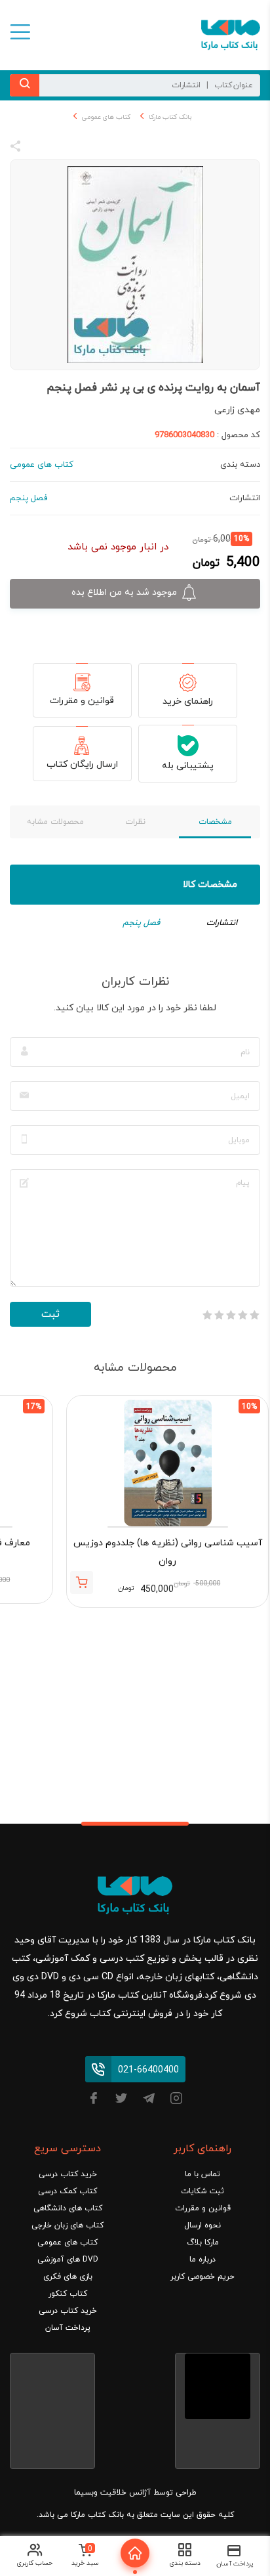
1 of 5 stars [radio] (254, 1315)
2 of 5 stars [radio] (242, 1315)
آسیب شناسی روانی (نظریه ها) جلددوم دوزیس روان (168, 1552)
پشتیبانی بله (188, 766)
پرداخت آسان (68, 2328)
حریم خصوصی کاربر (202, 2277)
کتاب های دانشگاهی (68, 2208)
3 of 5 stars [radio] (231, 1315)
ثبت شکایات (202, 2191)
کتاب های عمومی (106, 117)
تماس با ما (202, 2174)
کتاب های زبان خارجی (67, 2225)
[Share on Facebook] (39, 148)
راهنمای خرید (188, 701)
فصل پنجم (141, 923)
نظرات (135, 822)
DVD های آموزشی (68, 2260)
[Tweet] (87, 148)
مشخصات (215, 822)
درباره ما (202, 2260)
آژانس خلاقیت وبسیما (112, 2493)
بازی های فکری (68, 2277)
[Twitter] (121, 2100)
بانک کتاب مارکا (170, 117)
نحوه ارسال (202, 2225)
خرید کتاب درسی (68, 2174)
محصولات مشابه (55, 822)
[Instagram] (176, 2100)
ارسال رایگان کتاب (82, 764)
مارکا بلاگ (203, 2243)
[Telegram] (149, 2100)
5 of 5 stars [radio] (207, 1315)
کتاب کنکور (68, 2294)
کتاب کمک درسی (67, 2191)
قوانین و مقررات (82, 701)
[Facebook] (94, 2100)
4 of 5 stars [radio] (219, 1315)
